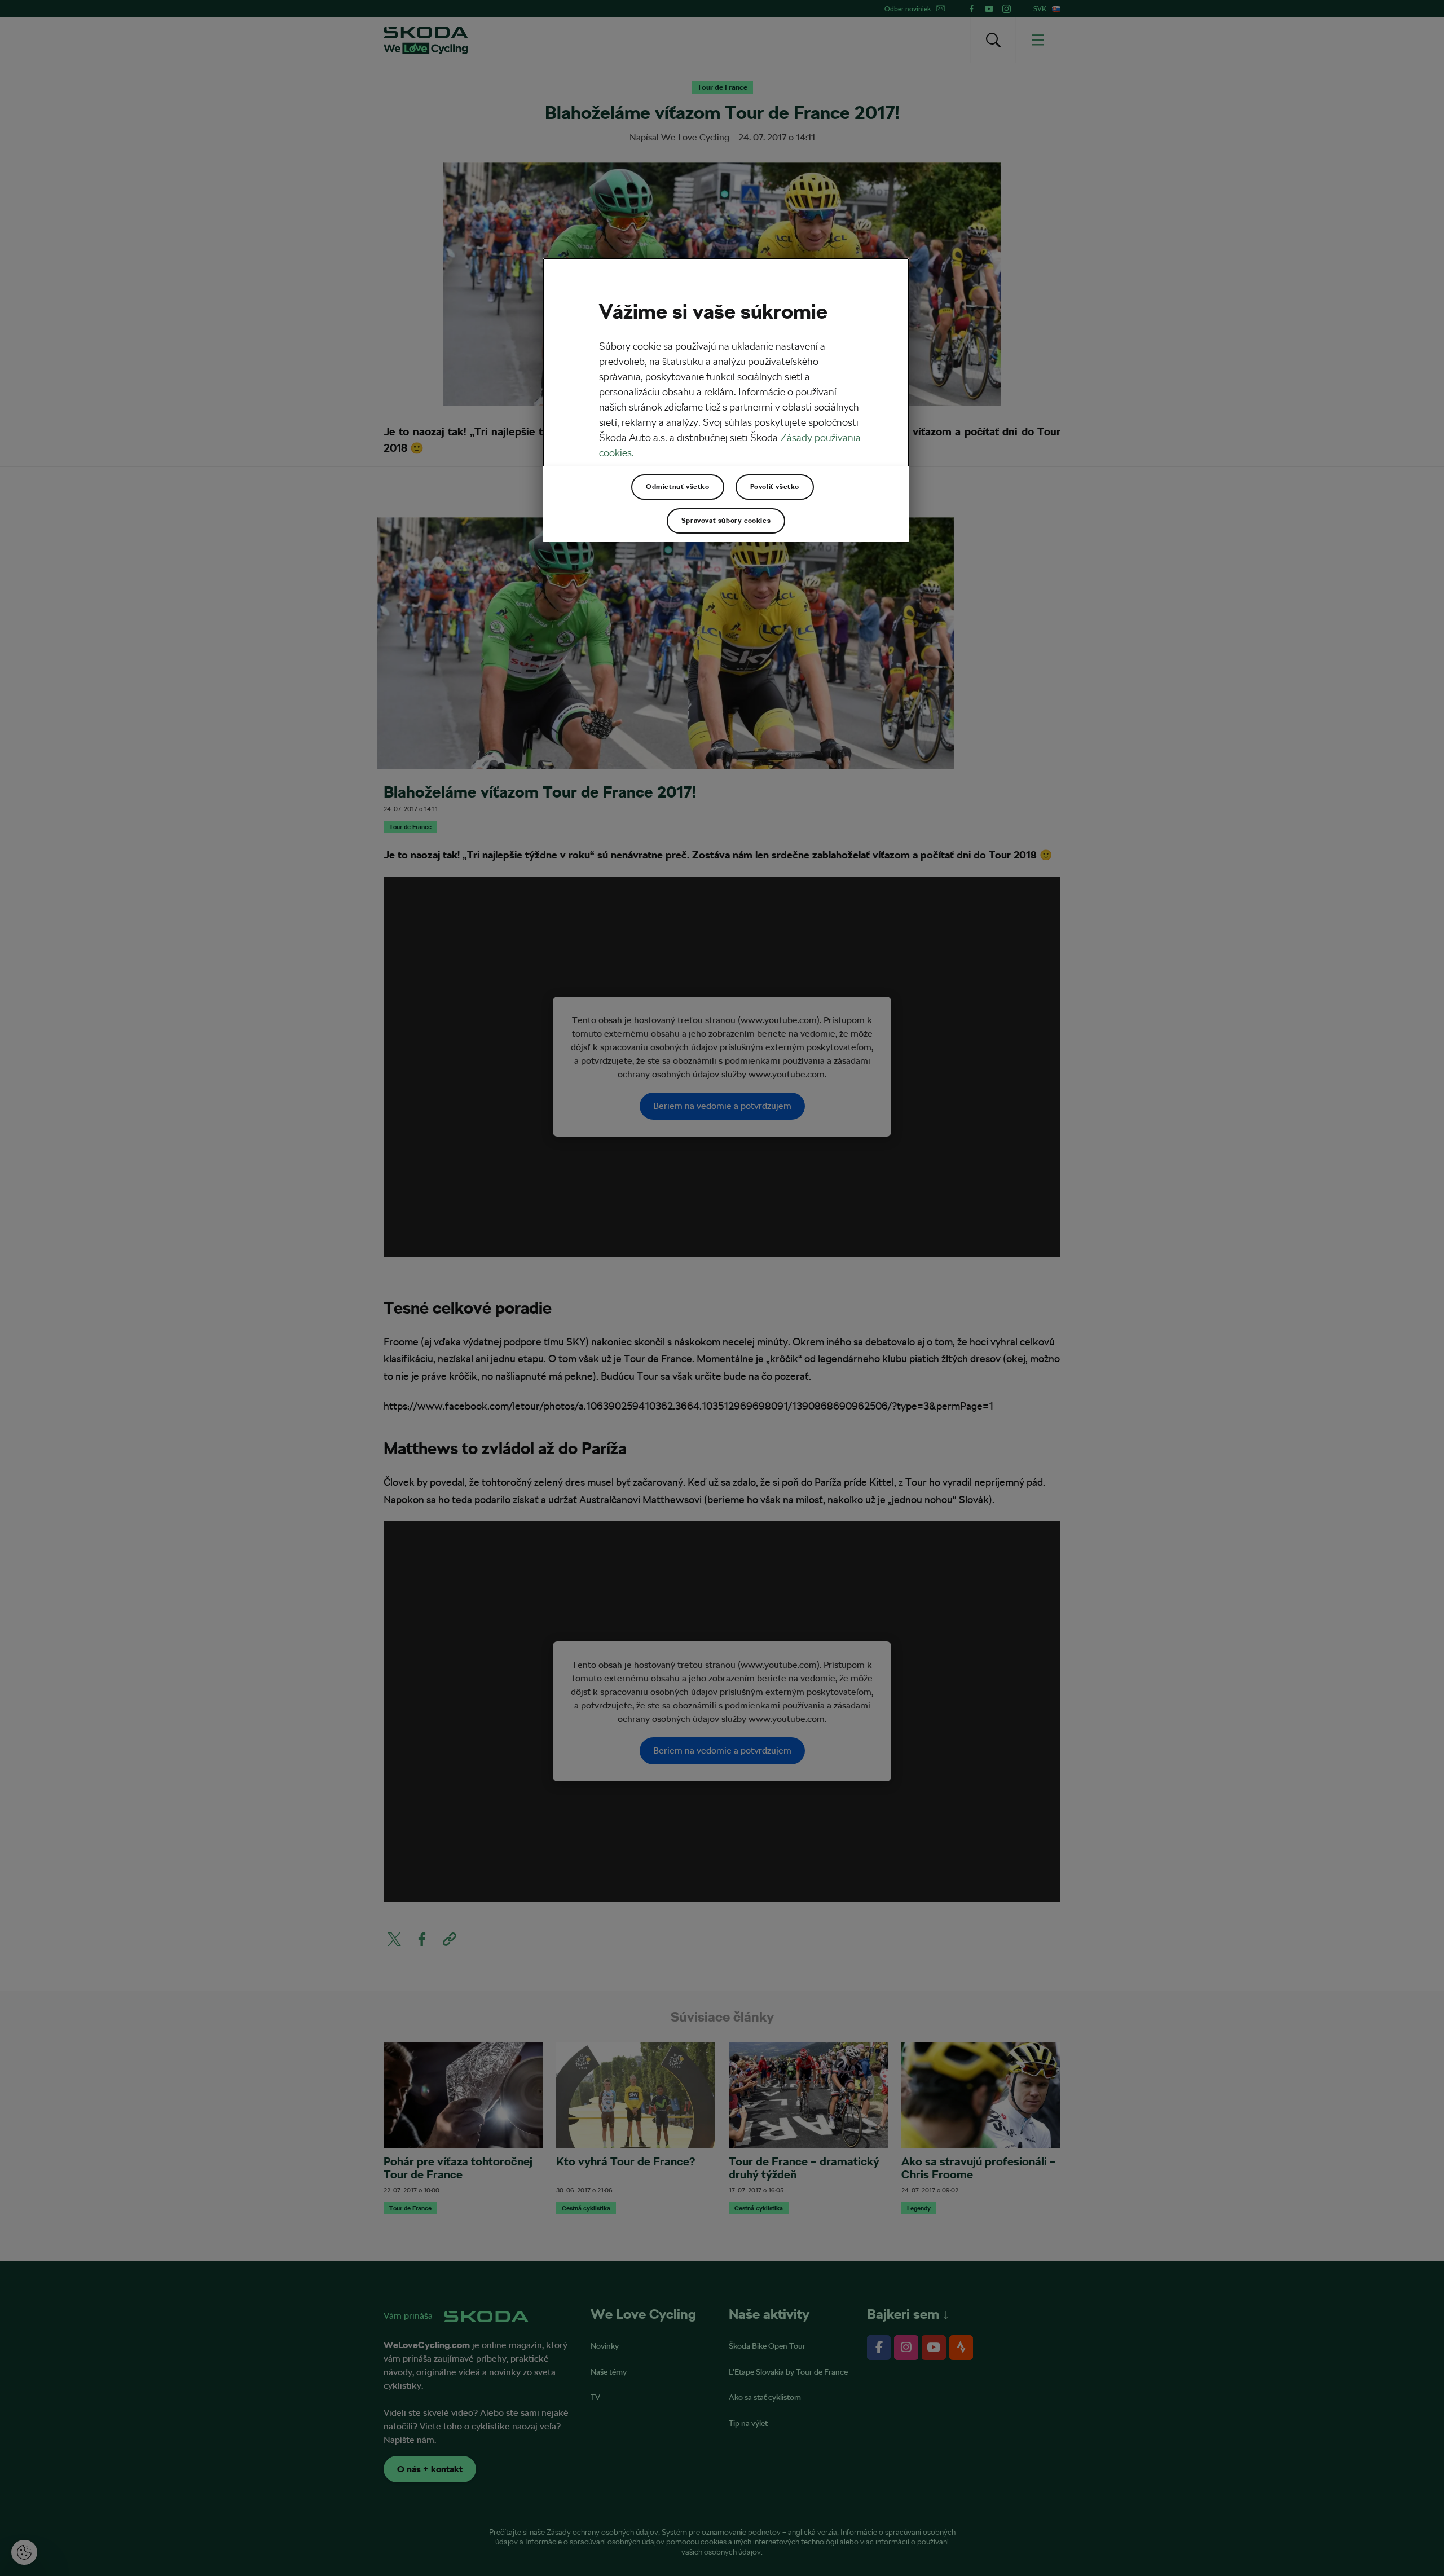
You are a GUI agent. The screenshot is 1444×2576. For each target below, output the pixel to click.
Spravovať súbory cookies (726, 521)
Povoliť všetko (775, 487)
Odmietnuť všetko (678, 487)
